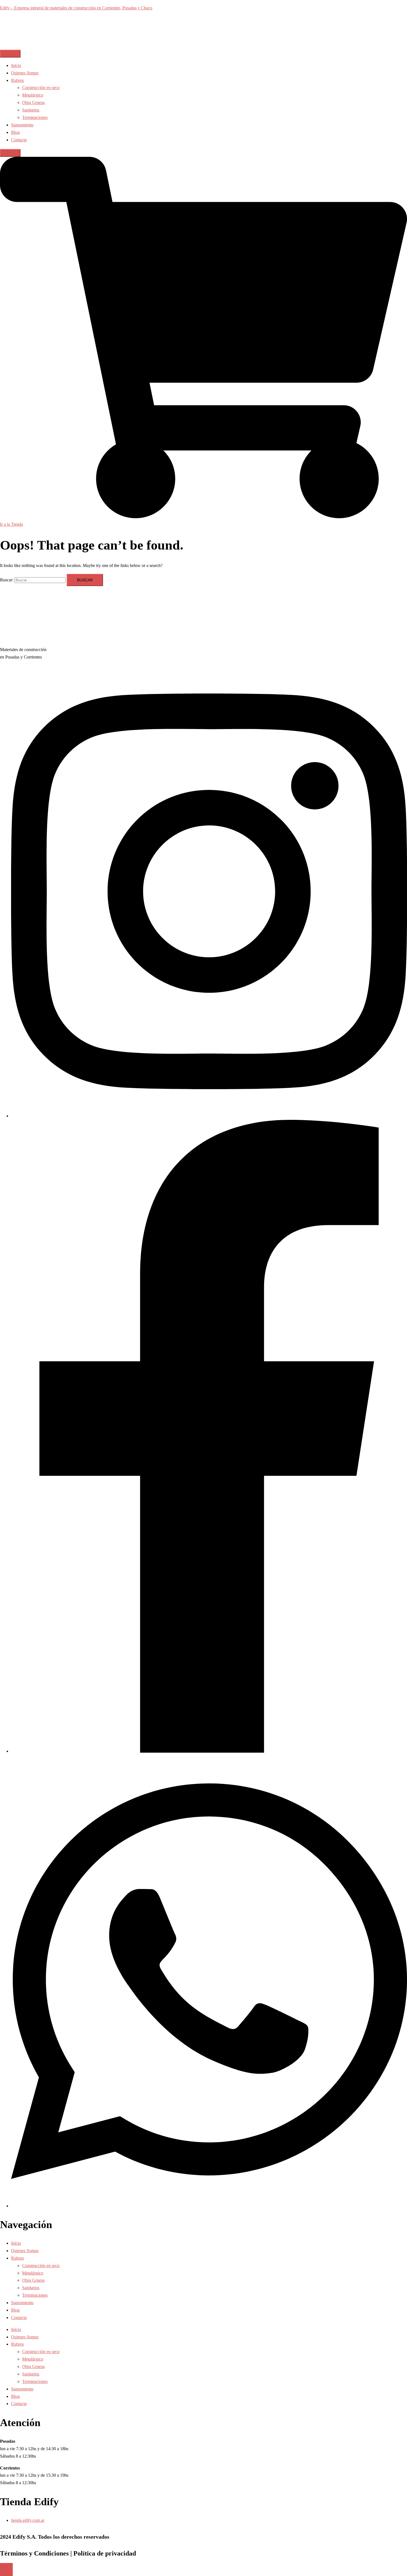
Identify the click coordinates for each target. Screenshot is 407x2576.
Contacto (19, 140)
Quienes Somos (25, 73)
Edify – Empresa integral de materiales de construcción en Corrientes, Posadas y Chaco (76, 8)
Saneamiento (22, 125)
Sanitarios (31, 110)
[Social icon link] (209, 1116)
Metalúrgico (33, 95)
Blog (15, 132)
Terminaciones (35, 117)
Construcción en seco (41, 88)
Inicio (16, 65)
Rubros (17, 80)
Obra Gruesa (33, 102)
